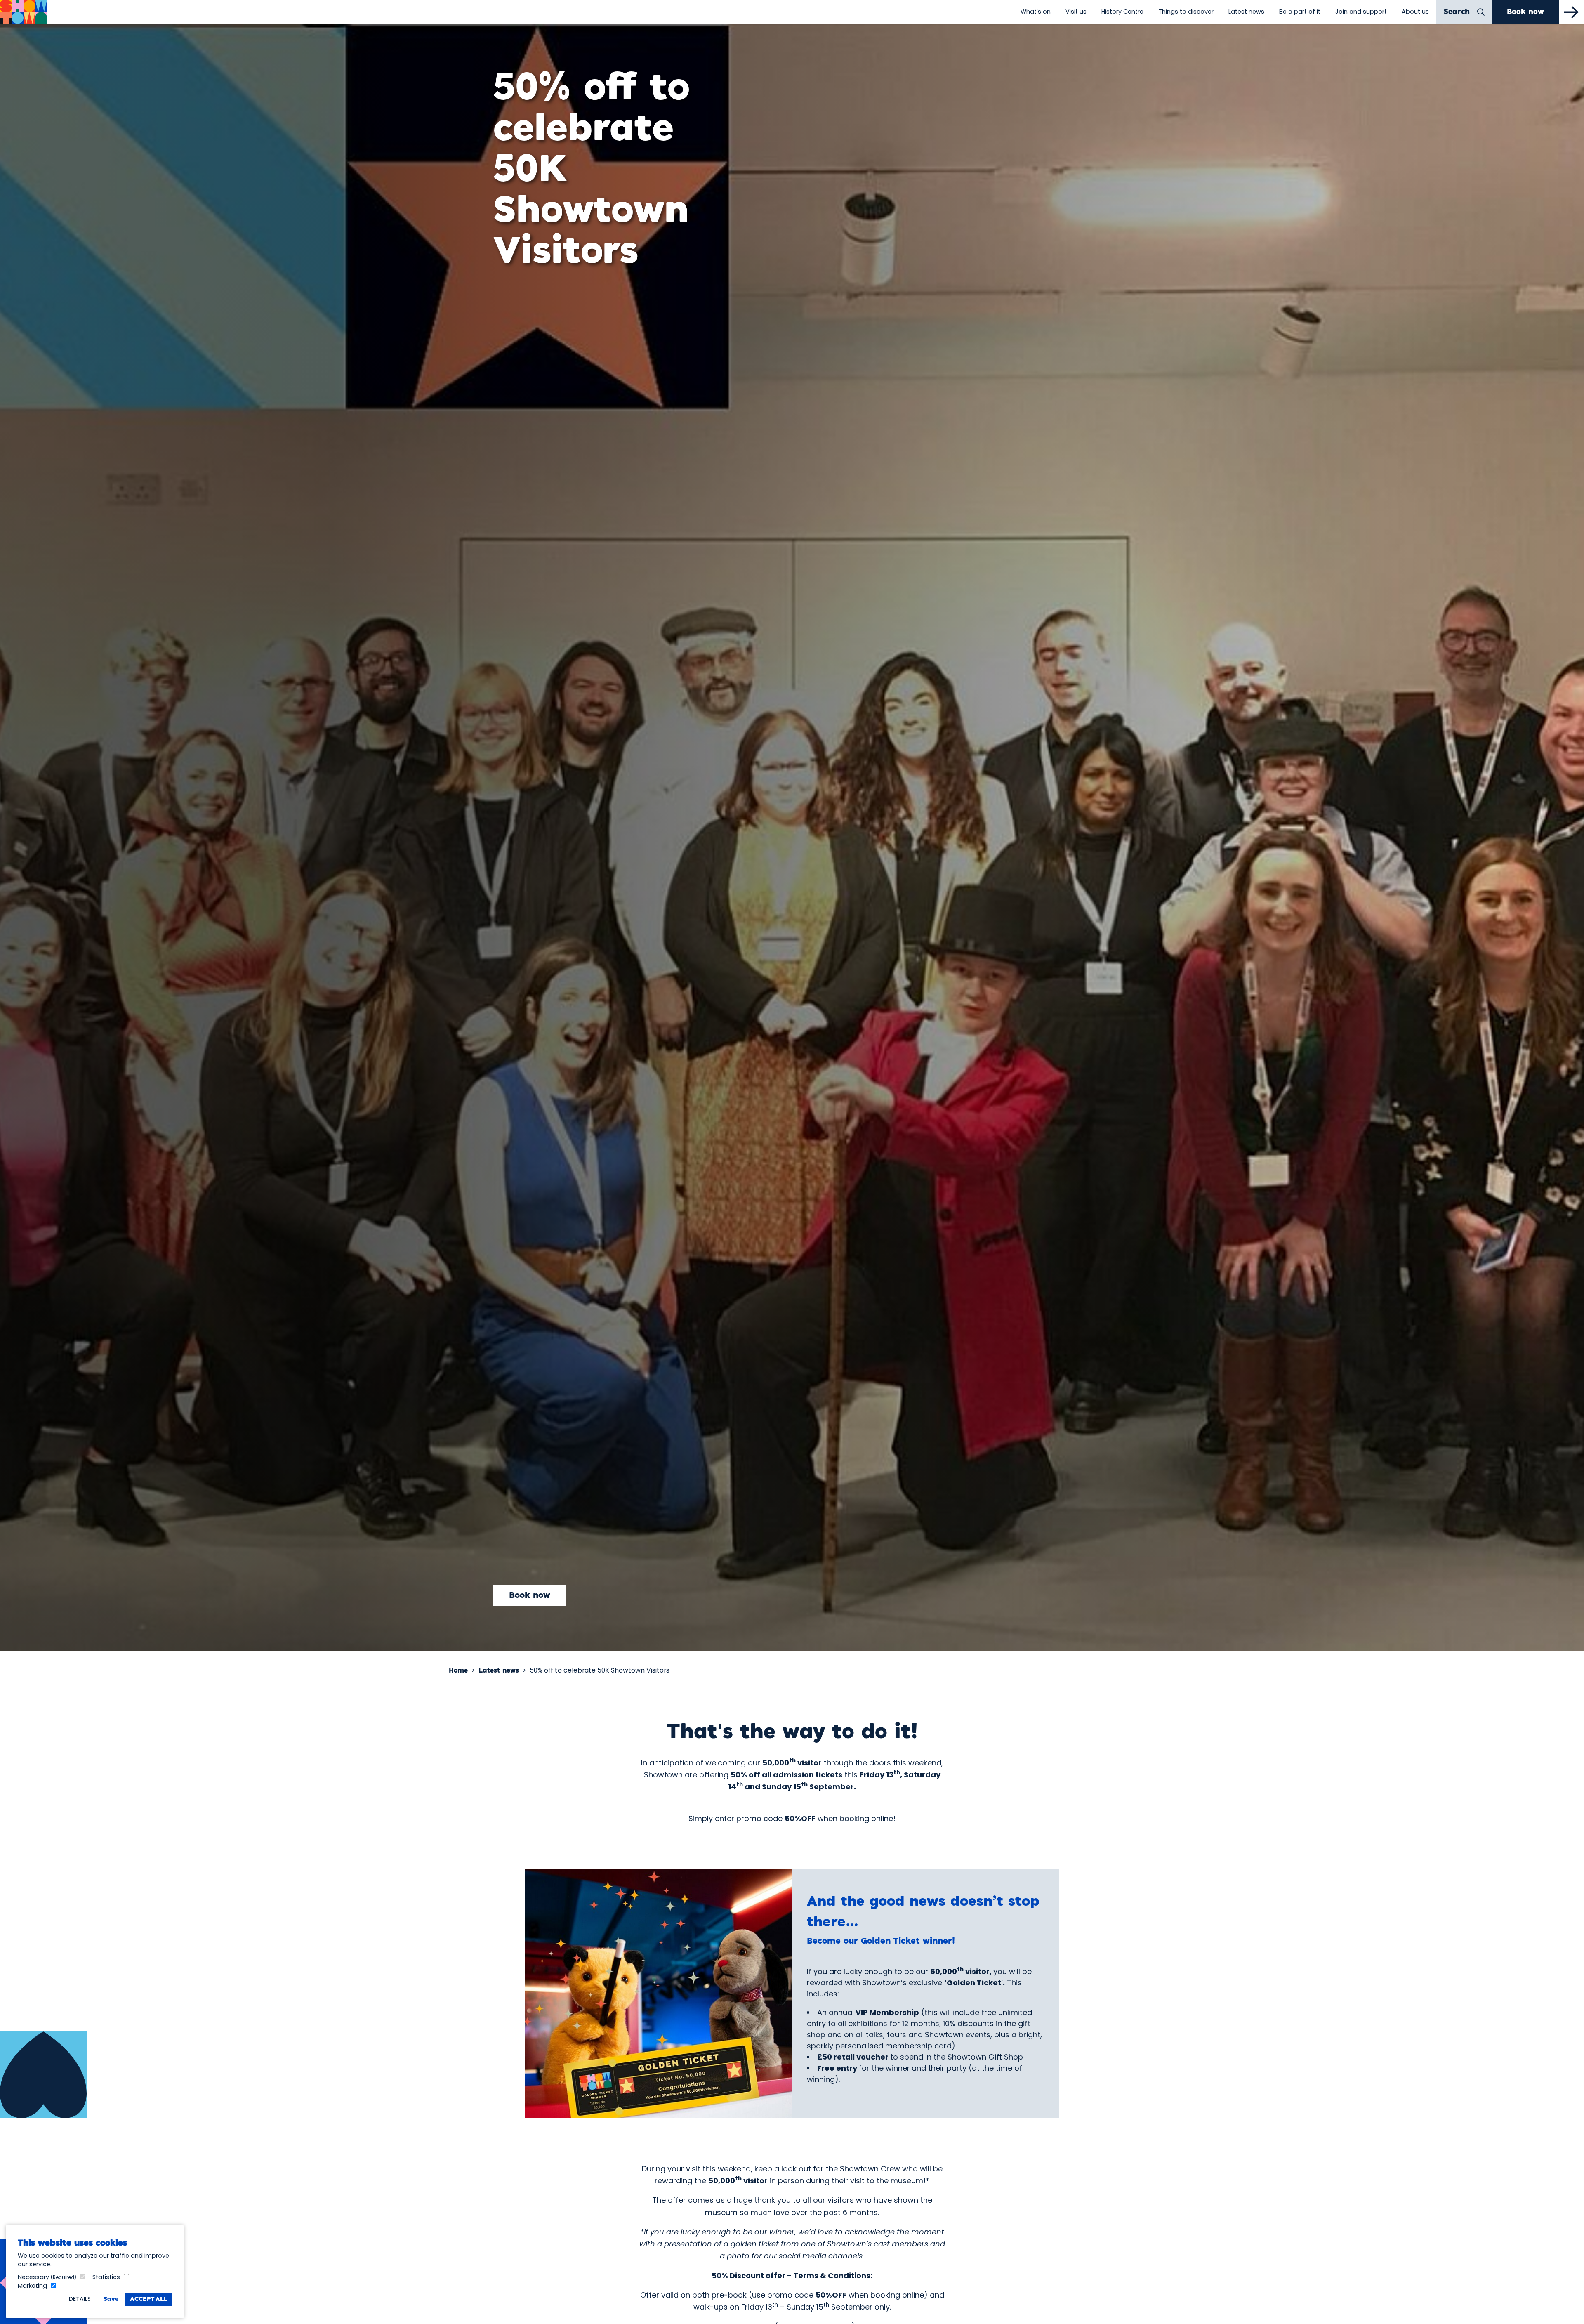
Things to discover (1186, 12)
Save (111, 2299)
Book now (530, 1595)
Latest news (1246, 12)
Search (1457, 12)
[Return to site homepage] (24, 12)
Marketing (32, 2286)
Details (80, 2299)
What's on (1036, 12)
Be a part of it (1300, 12)
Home (458, 1671)
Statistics (106, 2277)
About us (1415, 12)
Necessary (47, 2277)
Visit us (1076, 12)
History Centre (1122, 12)
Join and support (1361, 12)
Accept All (149, 2299)
